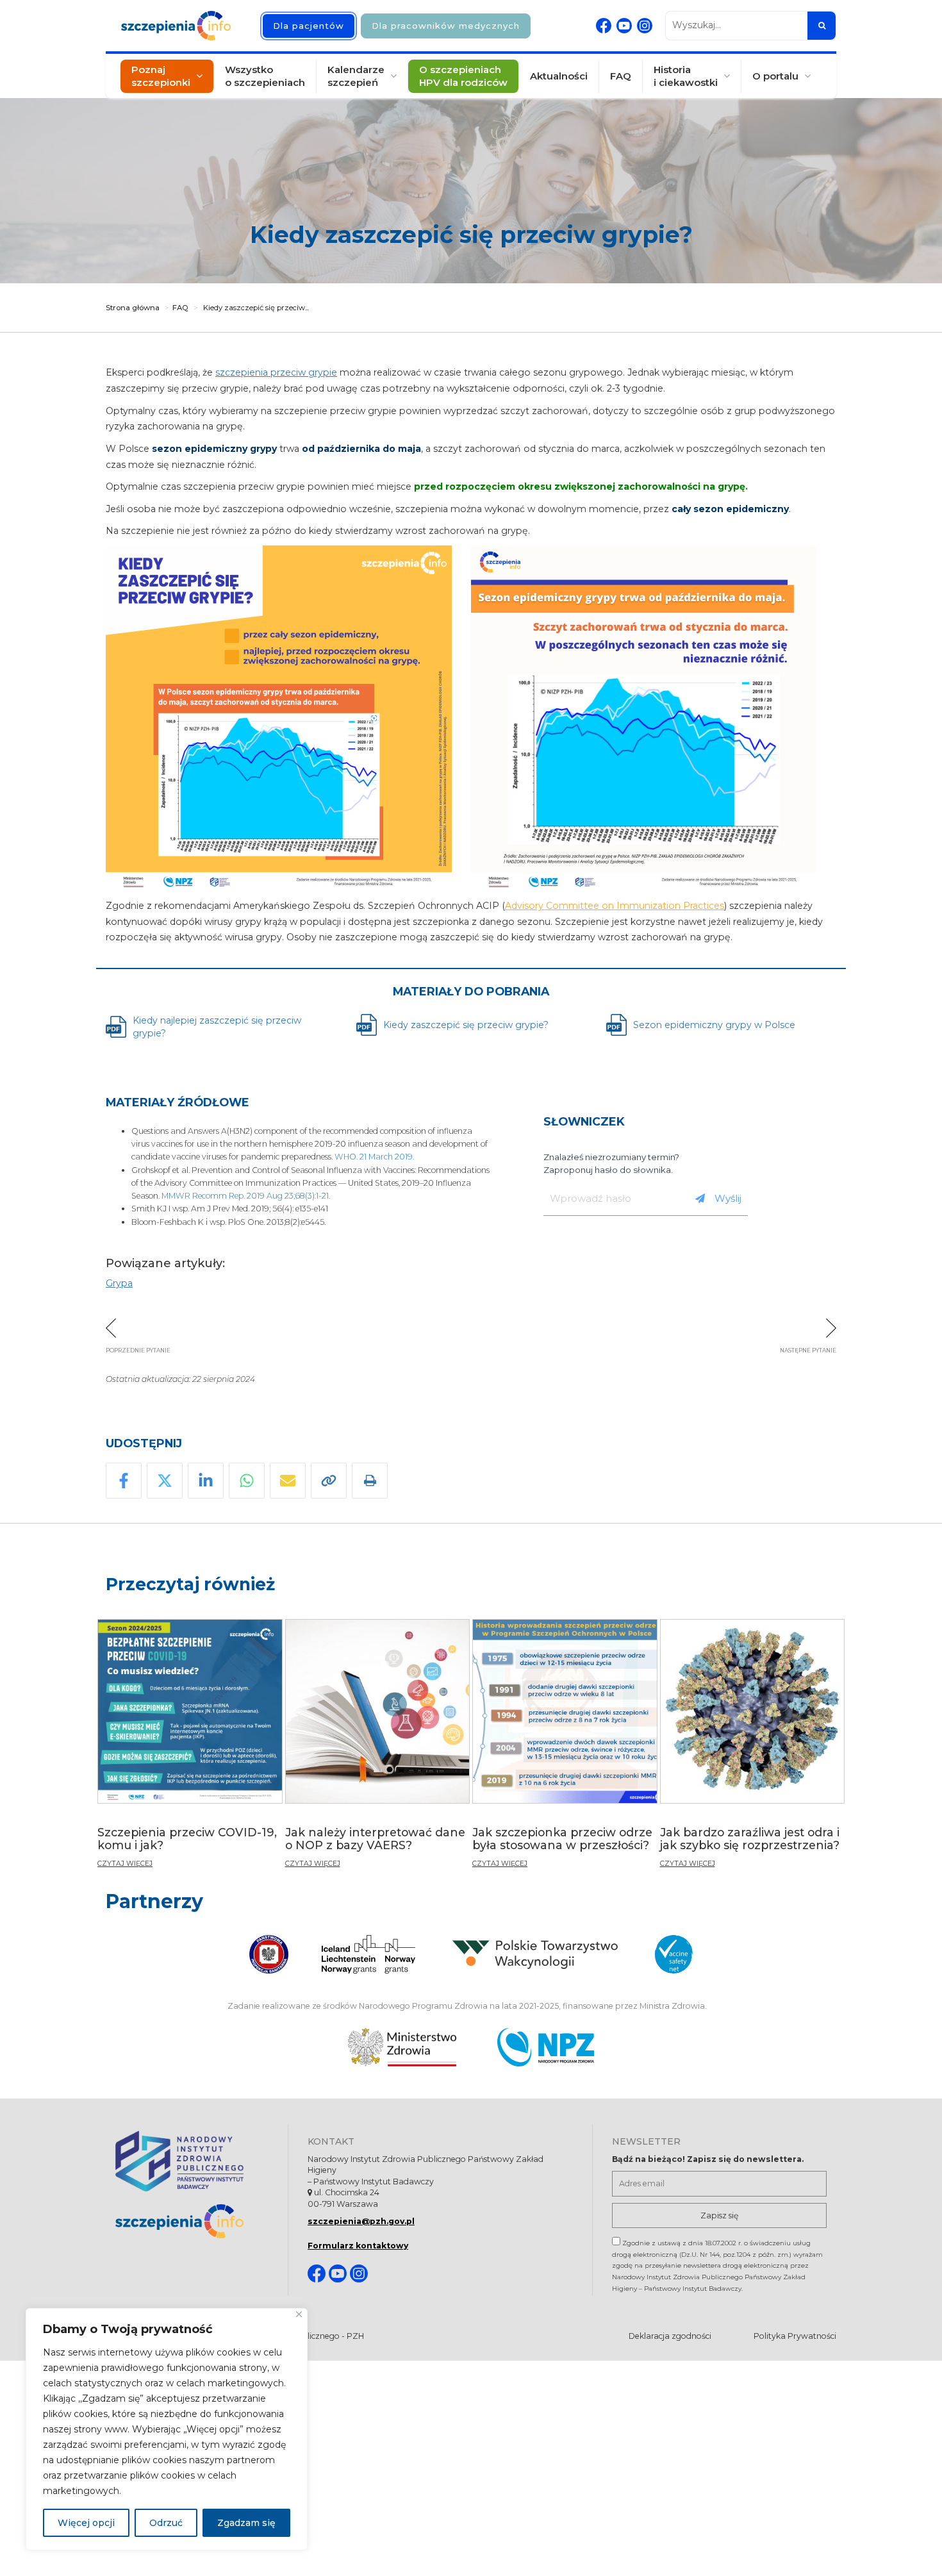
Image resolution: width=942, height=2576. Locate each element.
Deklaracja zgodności (670, 2336)
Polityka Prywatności (795, 2336)
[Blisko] (299, 2314)
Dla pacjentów (309, 26)
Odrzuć (166, 2523)
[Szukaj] (822, 26)
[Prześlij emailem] (288, 1481)
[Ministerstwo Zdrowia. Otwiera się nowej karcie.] (402, 2047)
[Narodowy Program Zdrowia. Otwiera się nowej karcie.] (546, 2047)
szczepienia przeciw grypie (276, 372)
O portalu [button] (775, 76)
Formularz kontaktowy (358, 2246)
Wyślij (728, 1198)
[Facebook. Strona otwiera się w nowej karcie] (604, 26)
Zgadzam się (246, 2523)
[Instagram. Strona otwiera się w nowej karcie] (645, 26)
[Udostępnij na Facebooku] (124, 1481)
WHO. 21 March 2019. (374, 1157)
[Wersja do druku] (370, 1481)
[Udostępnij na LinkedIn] (206, 1481)
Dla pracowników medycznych (446, 26)
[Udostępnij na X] (165, 1481)
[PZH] (192, 2161)
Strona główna (133, 308)
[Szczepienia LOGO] (192, 2221)
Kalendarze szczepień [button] (356, 76)
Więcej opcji (86, 2523)
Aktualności (559, 76)
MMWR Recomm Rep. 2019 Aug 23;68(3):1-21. (246, 1196)
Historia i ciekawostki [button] (686, 76)
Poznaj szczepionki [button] (161, 76)
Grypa (119, 1283)
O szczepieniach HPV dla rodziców (463, 76)
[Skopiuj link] (329, 1481)
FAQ (621, 76)
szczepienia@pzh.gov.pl (361, 2221)
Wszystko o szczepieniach (265, 76)
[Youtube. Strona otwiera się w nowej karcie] (624, 26)
